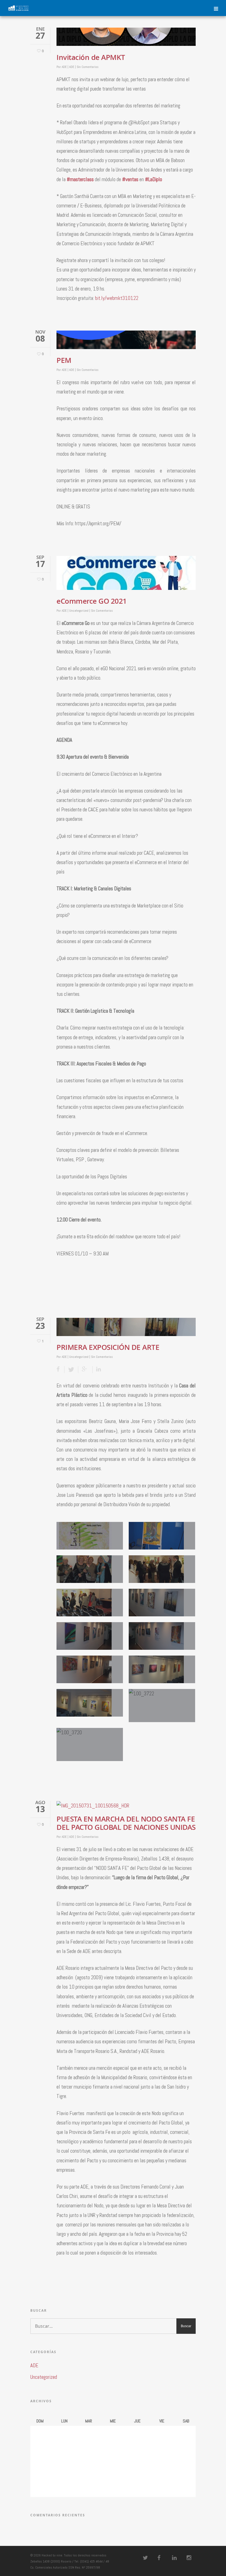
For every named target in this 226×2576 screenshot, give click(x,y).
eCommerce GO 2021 (92, 601)
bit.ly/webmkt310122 (117, 298)
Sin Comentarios (88, 67)
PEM (64, 360)
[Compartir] (60, 1370)
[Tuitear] (71, 1370)
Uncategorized (79, 611)
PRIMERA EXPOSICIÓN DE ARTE (108, 1347)
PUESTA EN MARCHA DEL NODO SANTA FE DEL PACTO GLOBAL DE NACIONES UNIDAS (126, 1823)
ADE (64, 67)
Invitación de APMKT (91, 57)
